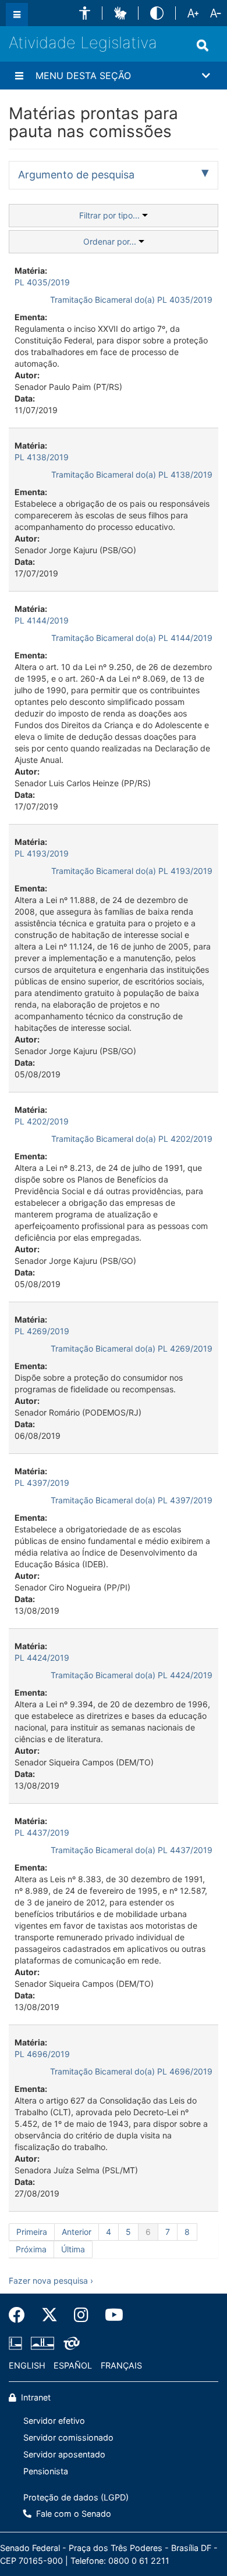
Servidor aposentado (64, 2454)
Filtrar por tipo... (111, 215)
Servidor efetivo (54, 2421)
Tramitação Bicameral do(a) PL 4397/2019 (132, 1500)
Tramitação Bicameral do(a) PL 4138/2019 (132, 474)
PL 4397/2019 (42, 1483)
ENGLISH (27, 2365)
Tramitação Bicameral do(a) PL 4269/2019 (132, 1348)
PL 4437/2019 (42, 1832)
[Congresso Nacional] (42, 2344)
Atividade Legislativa (83, 43)
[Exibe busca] (203, 45)
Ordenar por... (111, 241)
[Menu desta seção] (19, 76)
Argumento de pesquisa (76, 175)
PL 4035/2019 (42, 282)
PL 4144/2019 (42, 620)
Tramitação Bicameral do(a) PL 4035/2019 (131, 300)
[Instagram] (81, 2315)
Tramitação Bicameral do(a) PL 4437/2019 (132, 1850)
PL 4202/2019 (42, 1121)
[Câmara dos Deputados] (17, 2344)
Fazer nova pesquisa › (51, 2281)
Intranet (35, 2397)
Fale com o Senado (72, 2514)
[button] (85, 13)
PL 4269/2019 (42, 1331)
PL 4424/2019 (42, 1658)
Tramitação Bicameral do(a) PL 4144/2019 (132, 638)
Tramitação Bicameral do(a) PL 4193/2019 (132, 871)
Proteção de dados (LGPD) (76, 2497)
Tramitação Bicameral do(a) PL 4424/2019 (132, 1675)
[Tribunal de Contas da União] (70, 2344)
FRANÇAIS (121, 2365)
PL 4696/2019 (42, 2054)
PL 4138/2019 (42, 457)
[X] (49, 2315)
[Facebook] (21, 2315)
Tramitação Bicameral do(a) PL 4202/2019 (132, 1139)
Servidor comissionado (68, 2437)
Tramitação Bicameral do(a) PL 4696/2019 (131, 2071)
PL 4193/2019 (42, 853)
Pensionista (46, 2471)
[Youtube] (110, 2315)
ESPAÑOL (73, 2365)
